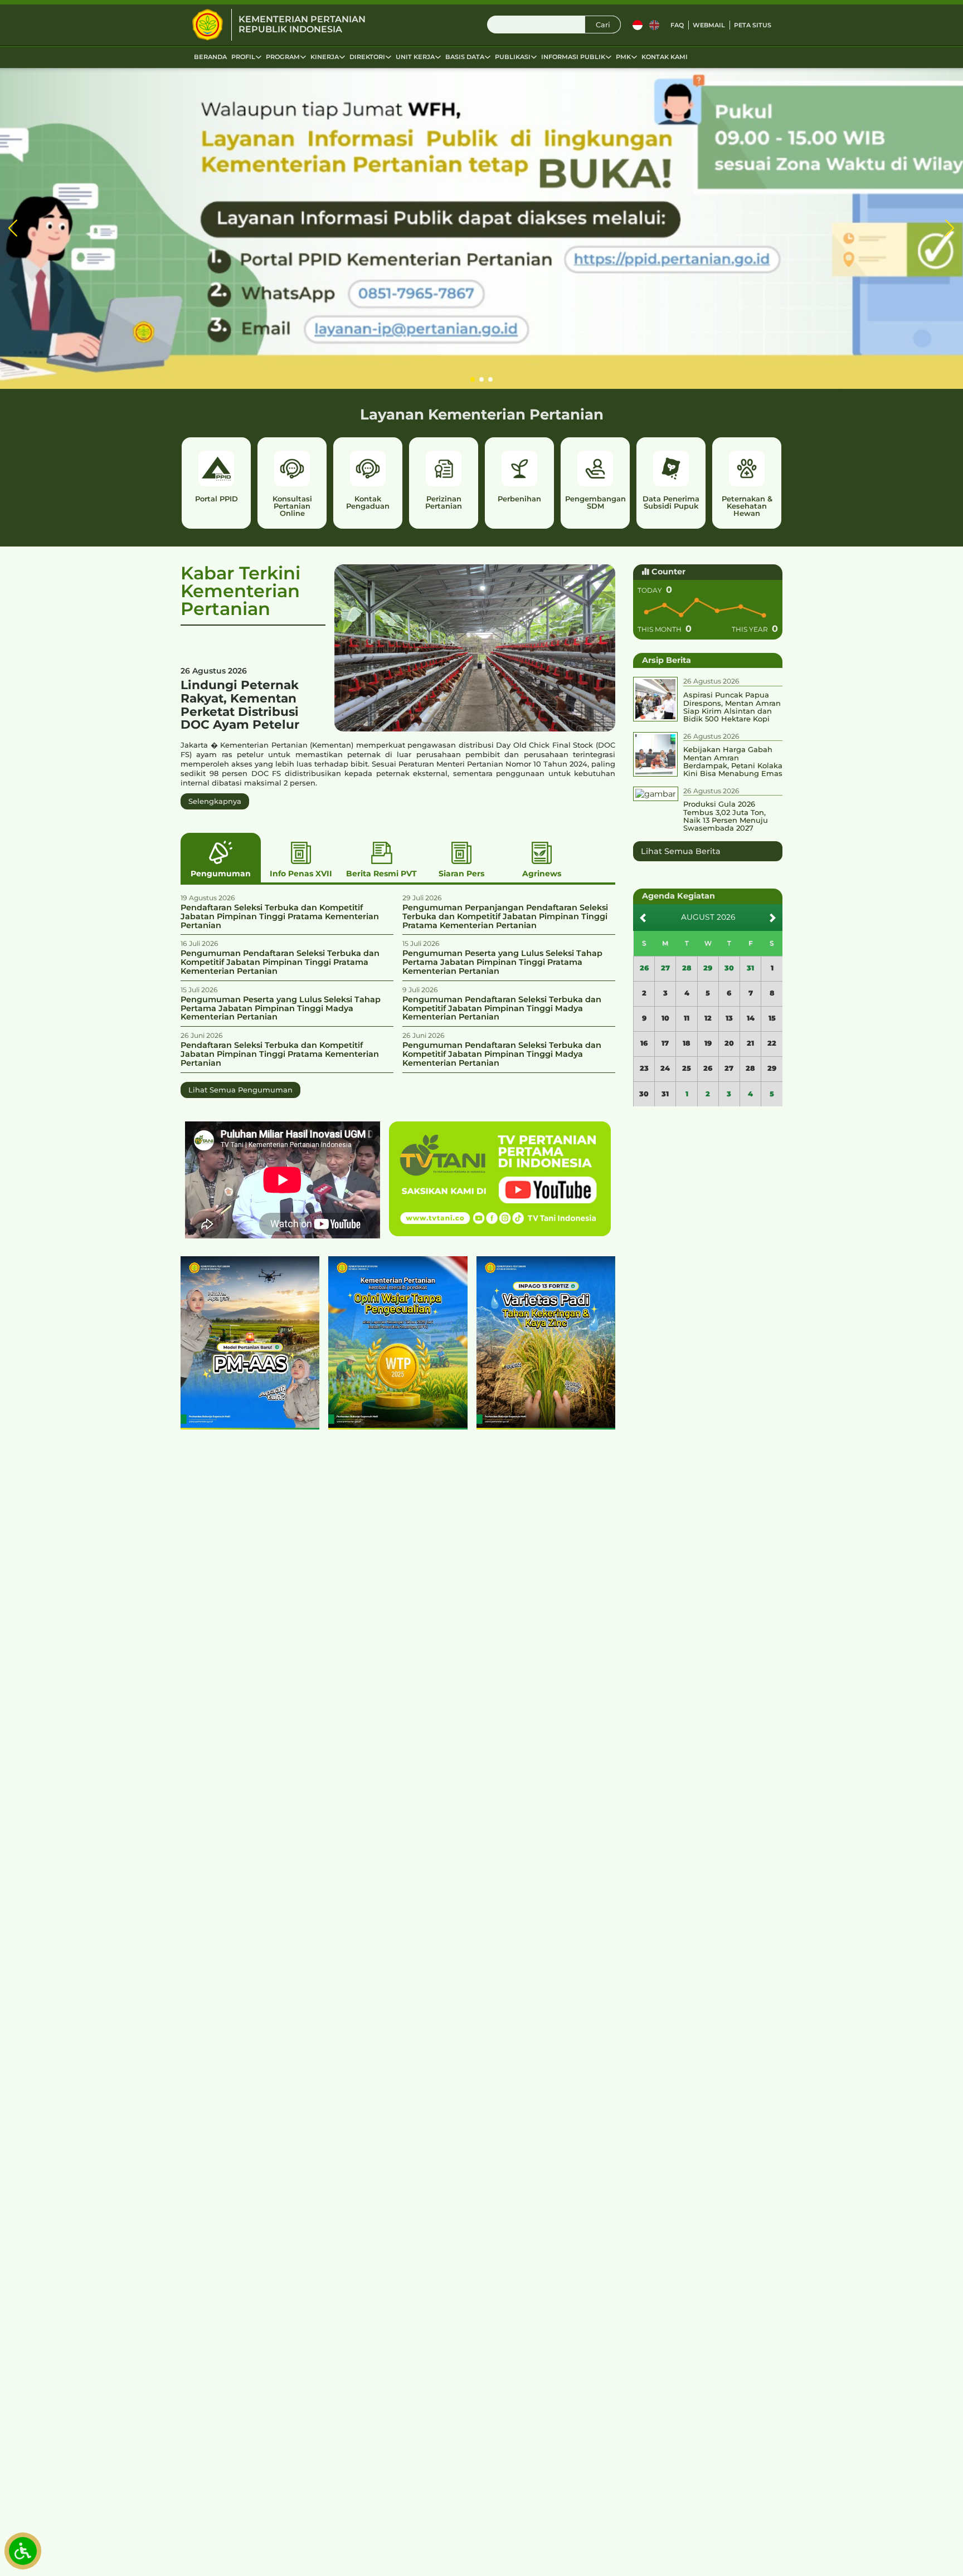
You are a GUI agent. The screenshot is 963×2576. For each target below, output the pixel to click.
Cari (603, 25)
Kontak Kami (665, 57)
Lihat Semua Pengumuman (240, 1090)
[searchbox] (554, 25)
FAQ (677, 25)
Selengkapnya (215, 801)
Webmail (709, 25)
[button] (13, 229)
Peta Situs (753, 25)
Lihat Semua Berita (681, 851)
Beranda (210, 57)
